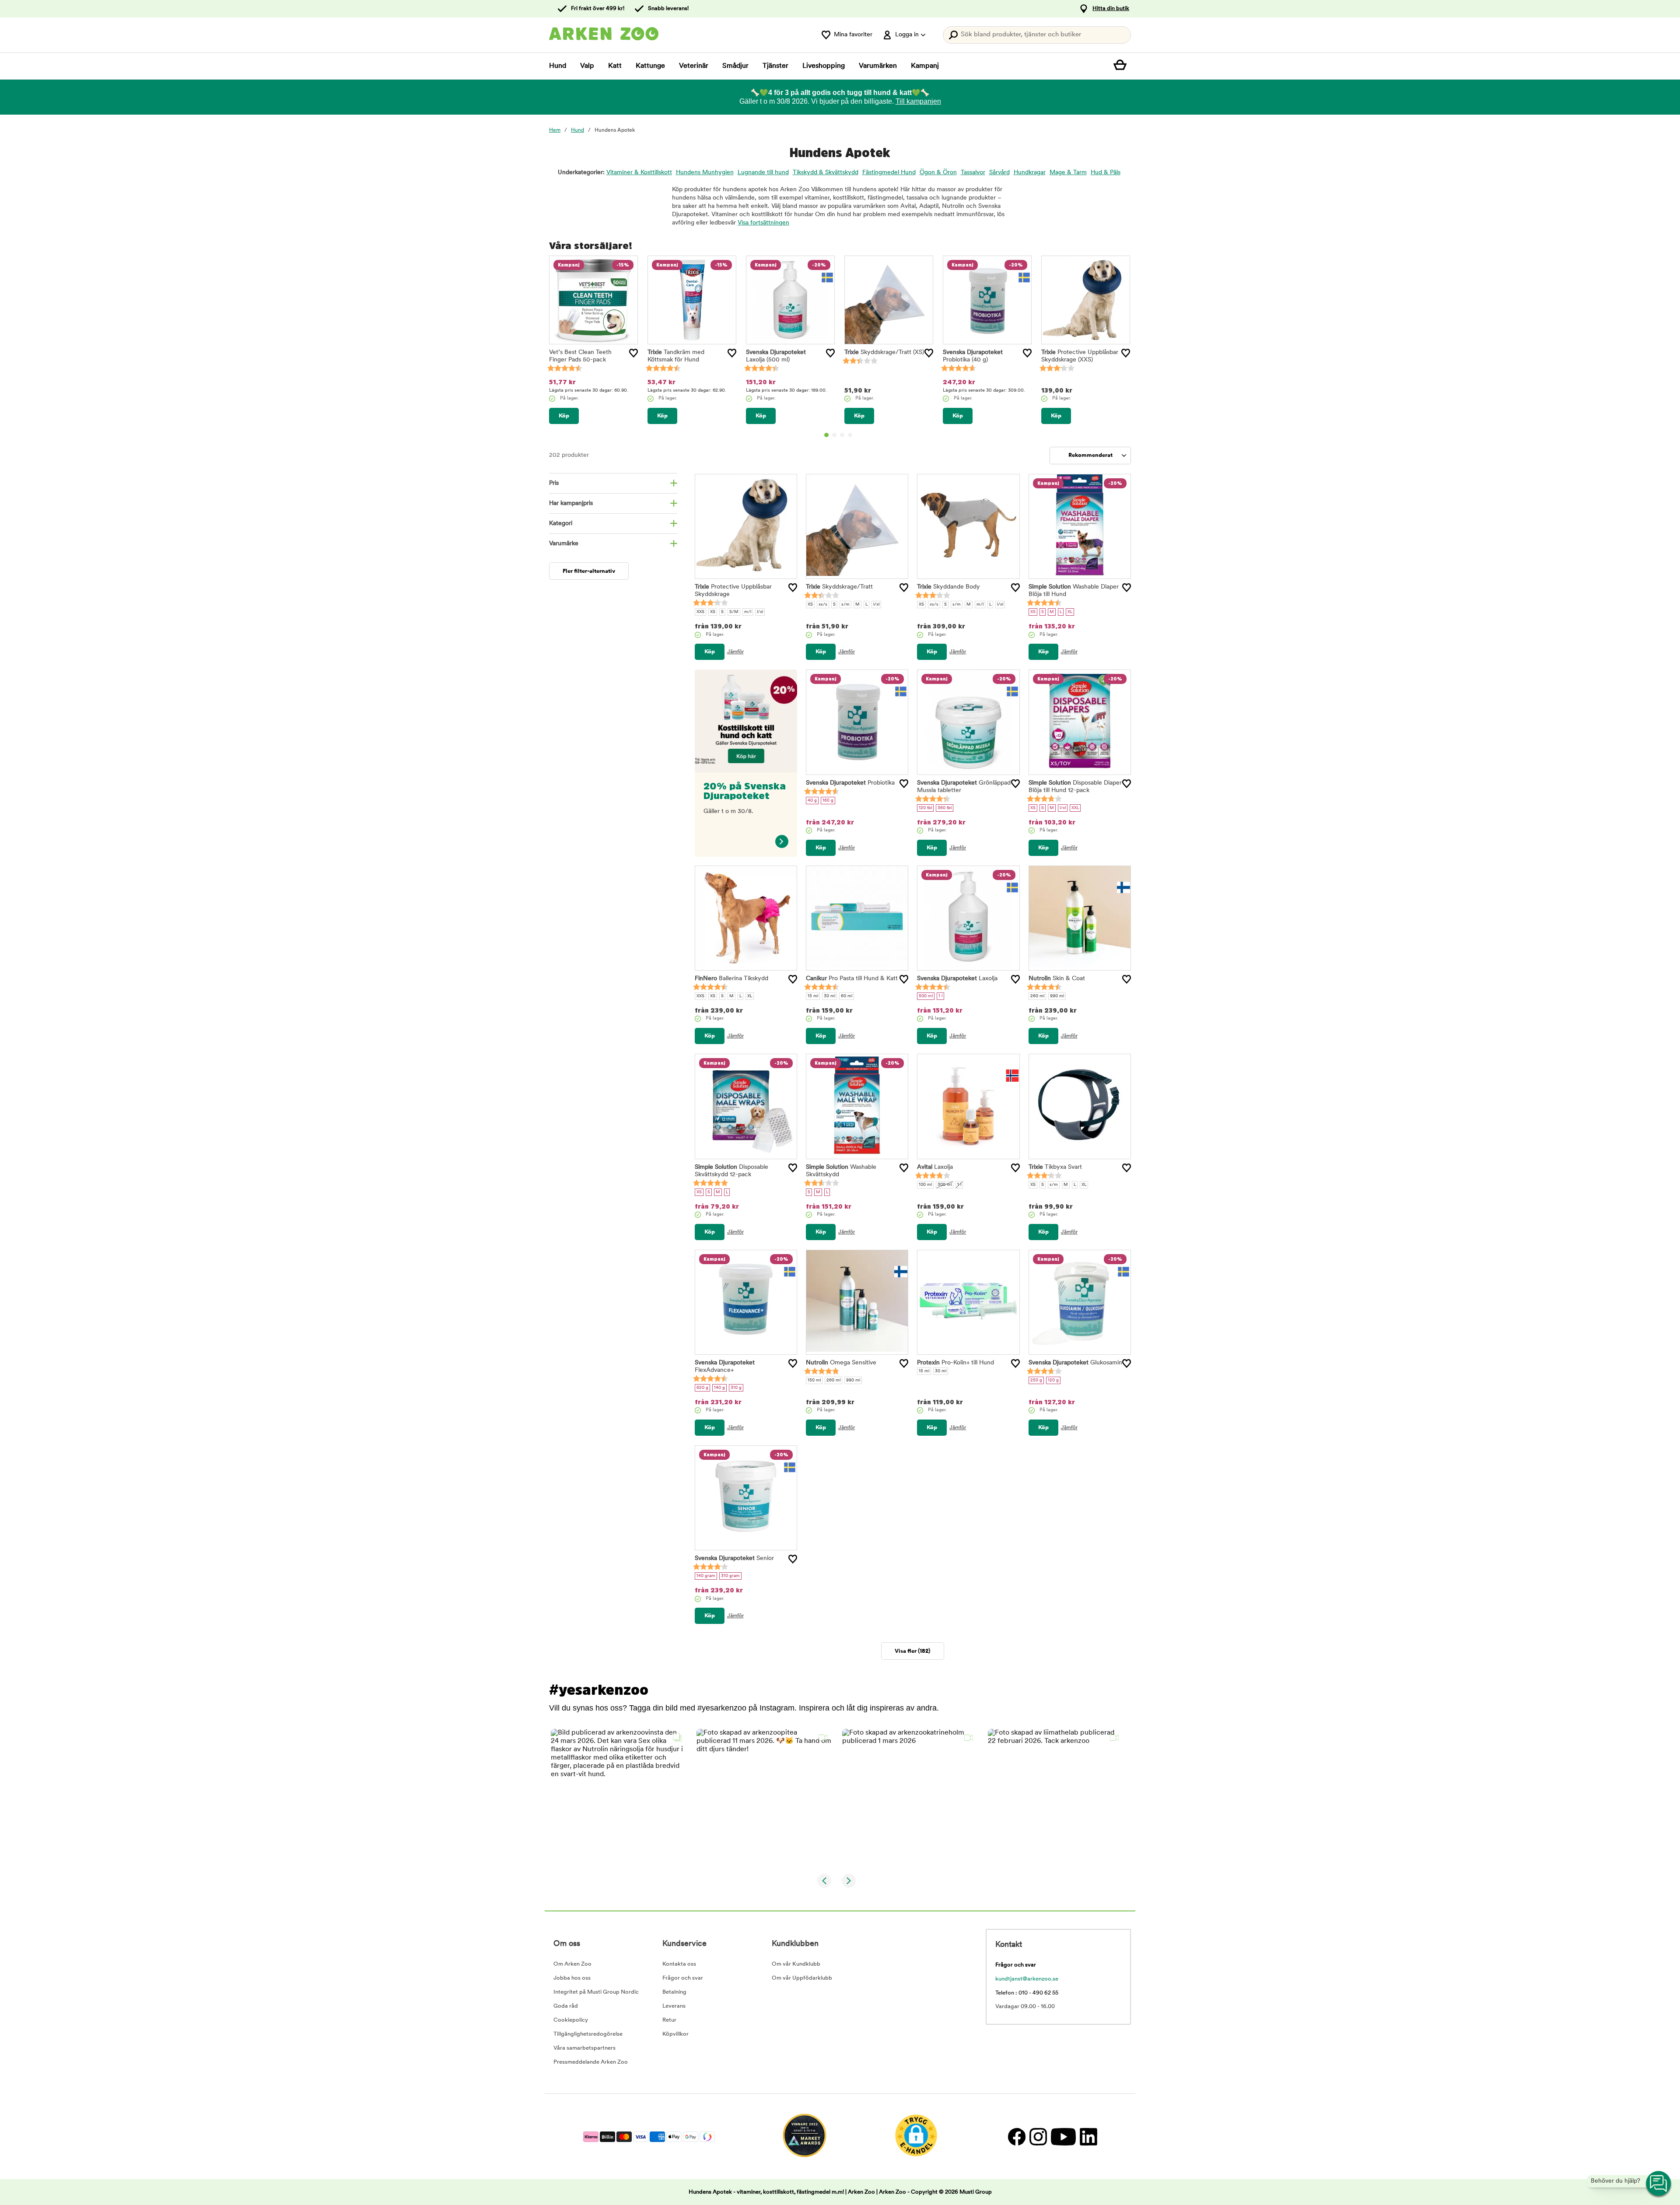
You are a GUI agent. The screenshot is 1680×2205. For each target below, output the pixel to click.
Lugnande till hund (763, 173)
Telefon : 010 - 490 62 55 (1027, 1993)
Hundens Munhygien (705, 173)
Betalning (674, 1992)
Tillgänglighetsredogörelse (588, 2034)
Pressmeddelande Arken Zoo (591, 2062)
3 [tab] (842, 435)
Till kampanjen (918, 101)
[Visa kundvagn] (1122, 66)
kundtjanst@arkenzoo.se (1027, 1979)
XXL (1075, 808)
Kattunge (650, 66)
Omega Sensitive (841, 1363)
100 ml (925, 1185)
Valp (587, 66)
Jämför (735, 652)
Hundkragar (1030, 173)
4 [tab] (850, 435)
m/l (748, 612)
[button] (618, 1797)
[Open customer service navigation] (1659, 2184)
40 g (812, 801)
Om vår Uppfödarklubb (802, 1978)
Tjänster (775, 66)
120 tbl (925, 808)
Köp (564, 416)
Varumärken (878, 66)
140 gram (706, 1576)
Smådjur (735, 66)
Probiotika (850, 783)
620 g (702, 1388)
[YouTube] (1063, 2137)
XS (713, 612)
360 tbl (945, 808)
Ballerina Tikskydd (731, 979)
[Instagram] (1038, 2137)
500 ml (926, 996)
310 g (736, 1388)
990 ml (1057, 996)
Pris (554, 483)
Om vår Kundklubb (796, 1964)
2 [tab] (834, 435)
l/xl (760, 612)
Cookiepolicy (571, 2020)
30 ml (829, 996)
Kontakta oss (679, 1964)
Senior (734, 1558)
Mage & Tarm (1068, 173)
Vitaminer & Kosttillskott (639, 173)
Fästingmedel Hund (889, 173)
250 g (1036, 1380)
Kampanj (925, 66)
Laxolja (957, 979)
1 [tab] (826, 435)
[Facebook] (1017, 2137)
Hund (558, 66)
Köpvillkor (675, 2034)
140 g (719, 1388)
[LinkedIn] (1087, 2137)
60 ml (847, 996)
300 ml (945, 1185)
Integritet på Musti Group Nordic (596, 1992)
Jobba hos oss (572, 1978)
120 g (1053, 1380)
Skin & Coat (1057, 979)
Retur (669, 2020)
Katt (615, 66)
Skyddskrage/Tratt (884, 352)
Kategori (561, 524)
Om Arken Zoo (572, 1964)
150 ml (814, 1380)
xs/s (823, 605)
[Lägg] (633, 353)
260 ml (1037, 996)
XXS (700, 612)
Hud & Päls (1106, 173)
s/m (845, 605)
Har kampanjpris (571, 503)
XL (1070, 612)
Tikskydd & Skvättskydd (826, 173)
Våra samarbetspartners (584, 2048)
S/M (734, 612)
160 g (828, 801)
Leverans (674, 2006)
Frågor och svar (683, 1978)
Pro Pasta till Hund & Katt (852, 979)
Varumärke (564, 544)
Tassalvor (973, 173)
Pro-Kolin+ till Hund (955, 1363)
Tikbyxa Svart (1055, 1167)
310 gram (730, 1576)
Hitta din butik (1111, 9)
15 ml (813, 996)
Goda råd (566, 2006)
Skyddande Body (948, 587)
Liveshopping (824, 66)
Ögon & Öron (938, 173)
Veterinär (694, 66)
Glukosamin (1075, 1363)
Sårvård (999, 173)
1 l (940, 996)
